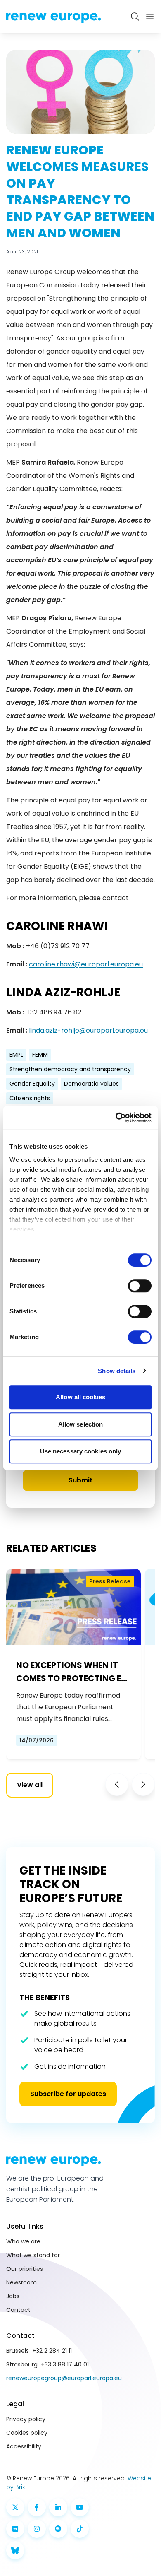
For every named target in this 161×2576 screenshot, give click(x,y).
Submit (80, 1480)
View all (30, 1785)
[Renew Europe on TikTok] (80, 2529)
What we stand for (33, 2255)
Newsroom (21, 2282)
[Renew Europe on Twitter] (15, 2507)
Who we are (23, 2241)
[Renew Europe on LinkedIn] (58, 2507)
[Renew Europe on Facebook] (37, 2507)
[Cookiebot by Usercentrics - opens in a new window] (116, 1118)
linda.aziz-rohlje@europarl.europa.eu (88, 1030)
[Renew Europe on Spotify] (58, 2529)
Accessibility (24, 2446)
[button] (117, 1784)
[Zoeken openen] (135, 17)
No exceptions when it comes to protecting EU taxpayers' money (71, 1672)
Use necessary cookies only (81, 1451)
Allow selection (81, 1424)
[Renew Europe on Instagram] (37, 2529)
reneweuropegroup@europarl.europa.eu (64, 2378)
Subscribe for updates (68, 2094)
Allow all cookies (80, 1397)
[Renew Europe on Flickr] (15, 2529)
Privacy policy (26, 2419)
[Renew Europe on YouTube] (80, 2507)
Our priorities (25, 2269)
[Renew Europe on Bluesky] (15, 2550)
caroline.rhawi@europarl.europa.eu (86, 964)
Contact (18, 2310)
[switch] (140, 1286)
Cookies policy (27, 2433)
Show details (117, 1371)
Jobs (13, 2296)
